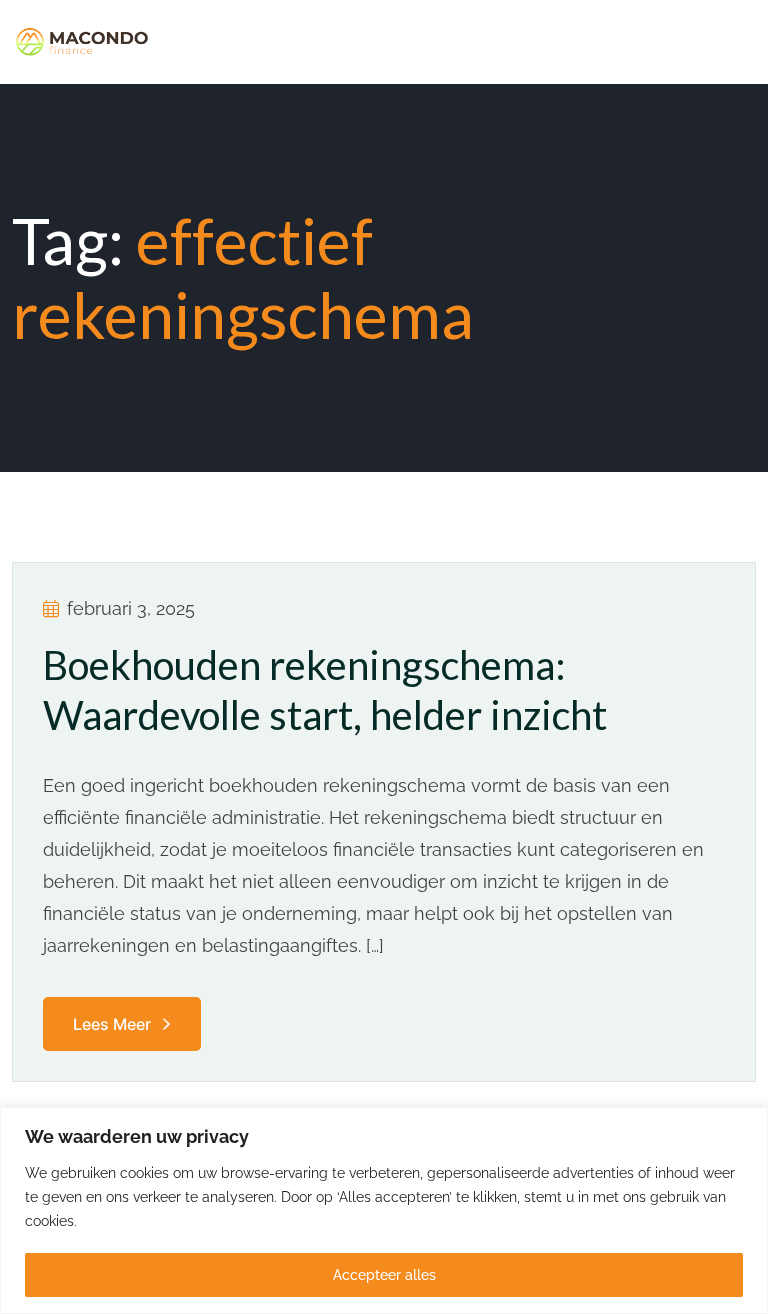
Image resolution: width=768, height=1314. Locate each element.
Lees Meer (112, 1024)
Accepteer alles (384, 1275)
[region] (384, 1210)
